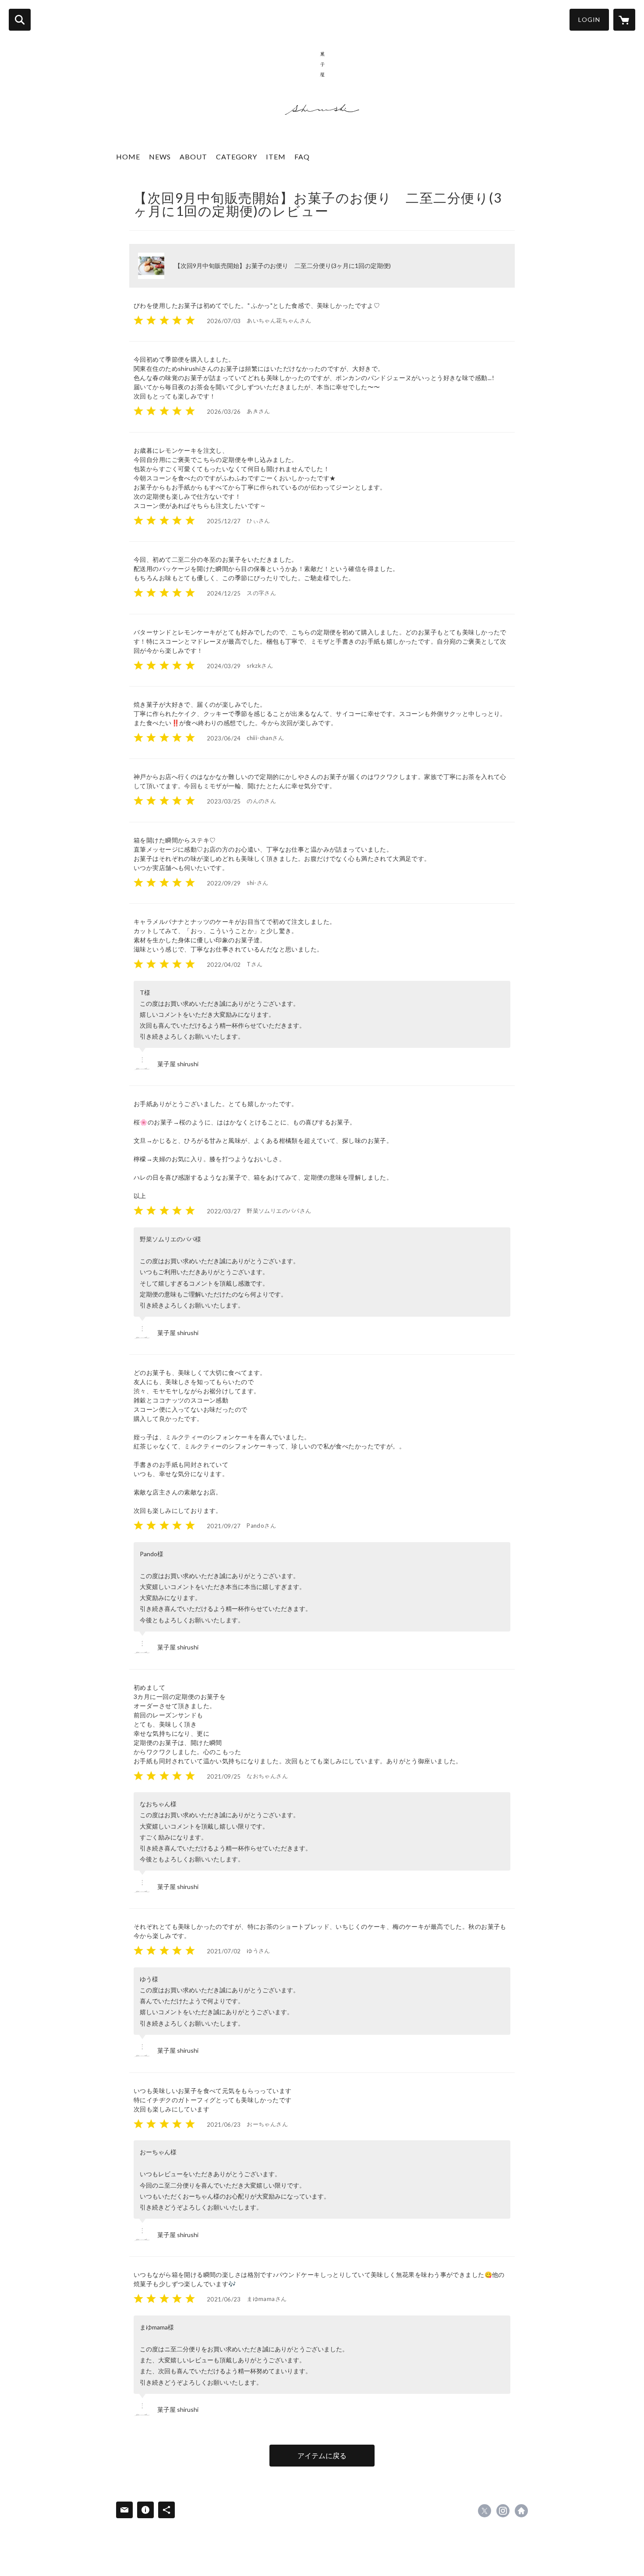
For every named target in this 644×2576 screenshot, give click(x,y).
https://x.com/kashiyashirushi (485, 2511)
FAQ (302, 157)
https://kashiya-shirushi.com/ (521, 2511)
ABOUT (193, 157)
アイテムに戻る (322, 2455)
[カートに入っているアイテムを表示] (624, 20)
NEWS (160, 157)
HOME (128, 157)
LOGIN (589, 19)
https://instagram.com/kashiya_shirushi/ (503, 2511)
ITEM (276, 157)
